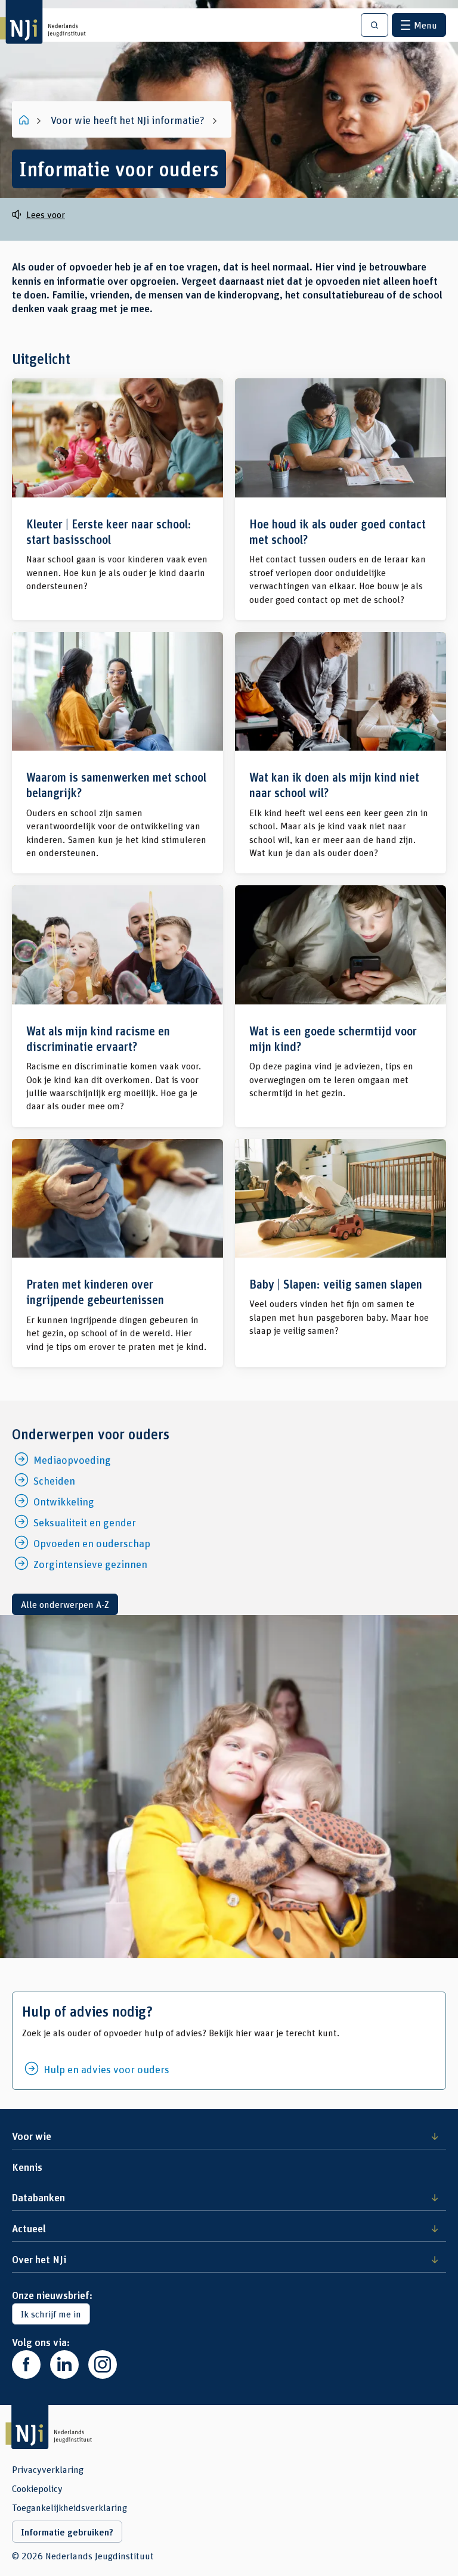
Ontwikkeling (64, 1501)
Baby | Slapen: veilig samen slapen (341, 1253)
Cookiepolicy (37, 2488)
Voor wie (32, 2136)
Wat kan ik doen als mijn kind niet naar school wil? (341, 753)
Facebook (26, 2365)
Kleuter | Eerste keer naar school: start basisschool (117, 499)
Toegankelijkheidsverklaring (69, 2507)
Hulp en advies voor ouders (106, 2069)
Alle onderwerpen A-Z (65, 1604)
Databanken (38, 2197)
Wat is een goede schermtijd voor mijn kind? (341, 1006)
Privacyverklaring (48, 2469)
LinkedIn (64, 2365)
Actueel (29, 2228)
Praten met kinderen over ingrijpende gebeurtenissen (117, 1253)
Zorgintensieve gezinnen (90, 1564)
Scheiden (54, 1480)
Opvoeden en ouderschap (92, 1543)
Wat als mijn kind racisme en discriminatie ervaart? (117, 1006)
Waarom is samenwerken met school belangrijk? (117, 753)
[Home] (25, 120)
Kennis (27, 2167)
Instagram (103, 2365)
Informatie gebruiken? (67, 2532)
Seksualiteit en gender (85, 1522)
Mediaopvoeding (72, 1460)
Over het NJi (39, 2259)
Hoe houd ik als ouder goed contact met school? (341, 499)
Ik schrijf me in (51, 2314)
